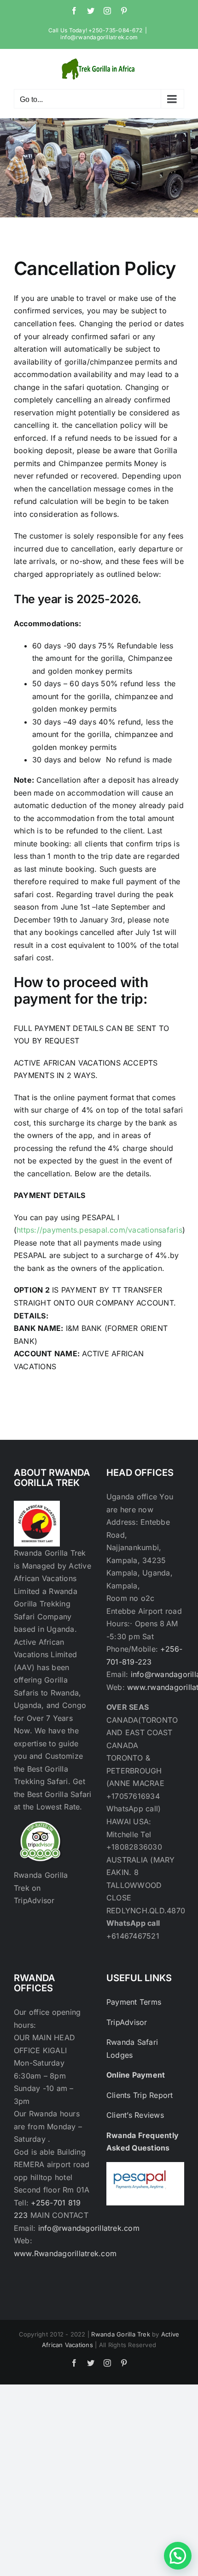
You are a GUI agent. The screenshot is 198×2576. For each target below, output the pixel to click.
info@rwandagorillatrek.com (99, 37)
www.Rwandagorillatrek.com (65, 2253)
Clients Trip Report (140, 2095)
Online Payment (136, 2075)
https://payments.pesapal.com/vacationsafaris (99, 1230)
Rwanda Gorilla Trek (121, 2334)
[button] (178, 2556)
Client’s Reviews (135, 2115)
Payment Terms (134, 2002)
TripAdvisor (127, 2022)
